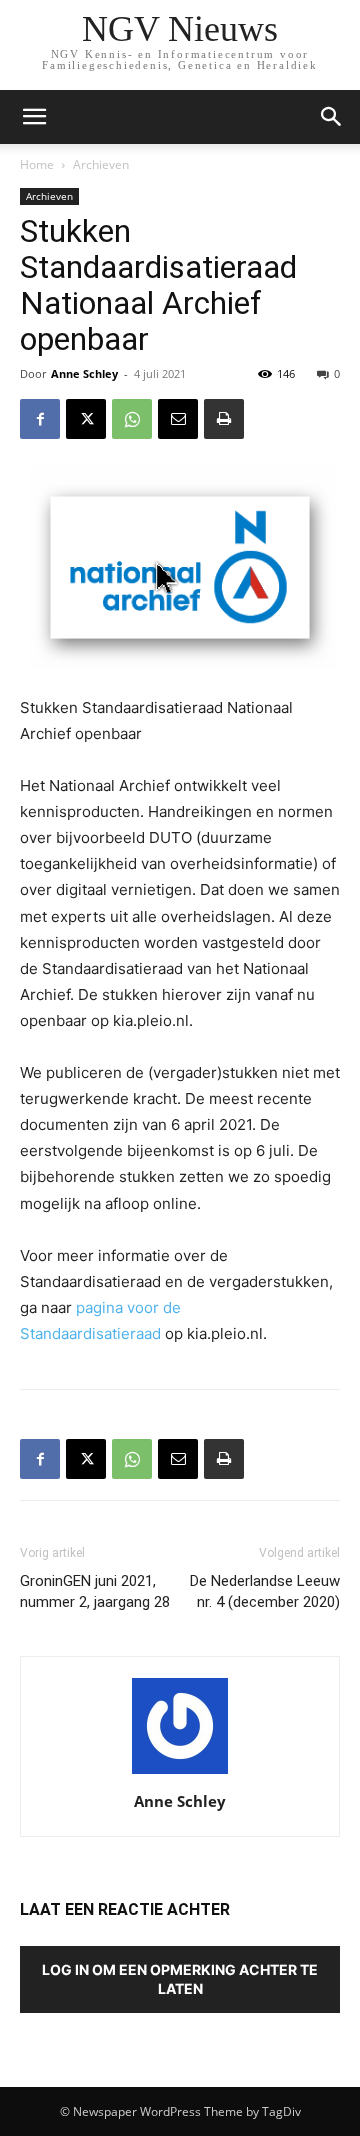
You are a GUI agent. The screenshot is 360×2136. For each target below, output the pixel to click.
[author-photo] (180, 1773)
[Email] (178, 419)
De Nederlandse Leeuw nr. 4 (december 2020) (265, 1591)
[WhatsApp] (132, 419)
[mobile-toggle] (34, 117)
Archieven (101, 164)
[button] (332, 117)
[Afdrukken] (224, 419)
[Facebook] (40, 419)
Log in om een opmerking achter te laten (180, 1979)
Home (37, 164)
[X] (86, 419)
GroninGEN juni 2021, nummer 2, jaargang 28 (95, 1591)
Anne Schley (84, 373)
